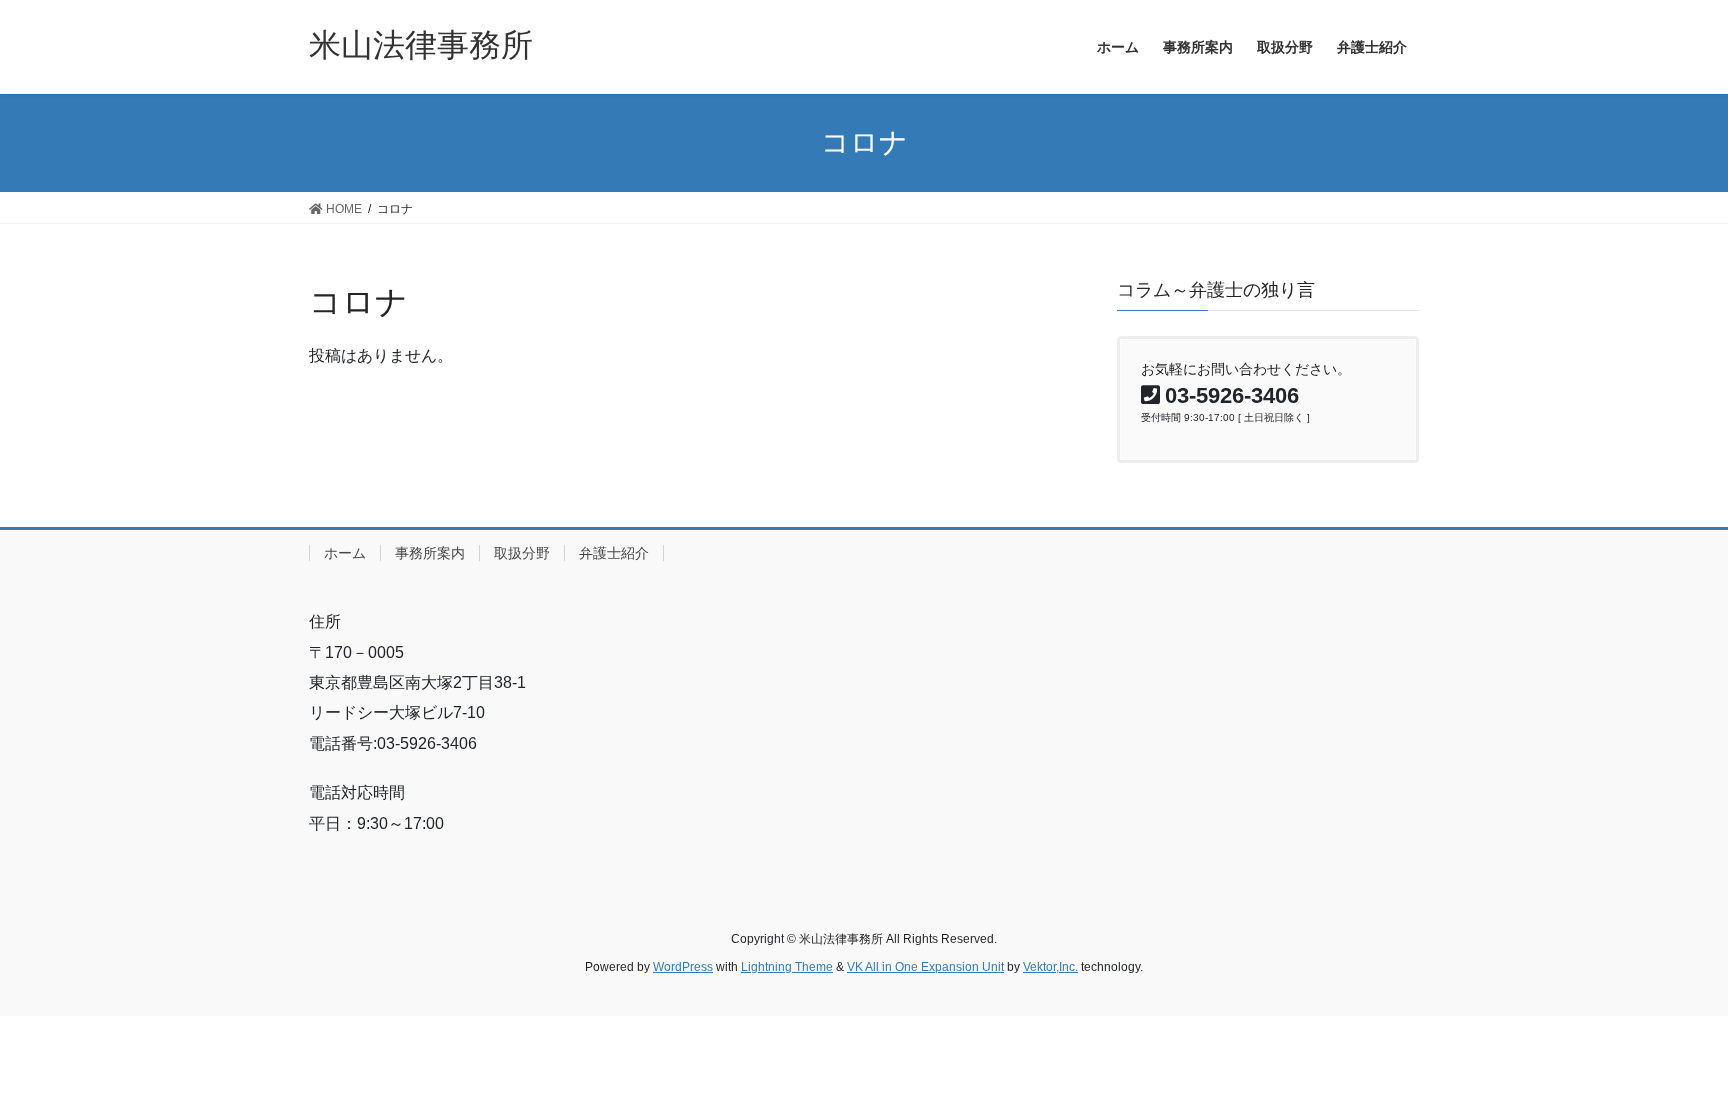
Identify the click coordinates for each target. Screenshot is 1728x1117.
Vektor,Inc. (1050, 967)
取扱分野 (522, 553)
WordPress (683, 967)
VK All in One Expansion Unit (925, 967)
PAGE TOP (1669, 1066)
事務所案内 (430, 553)
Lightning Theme (787, 967)
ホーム (345, 553)
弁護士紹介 (614, 553)
